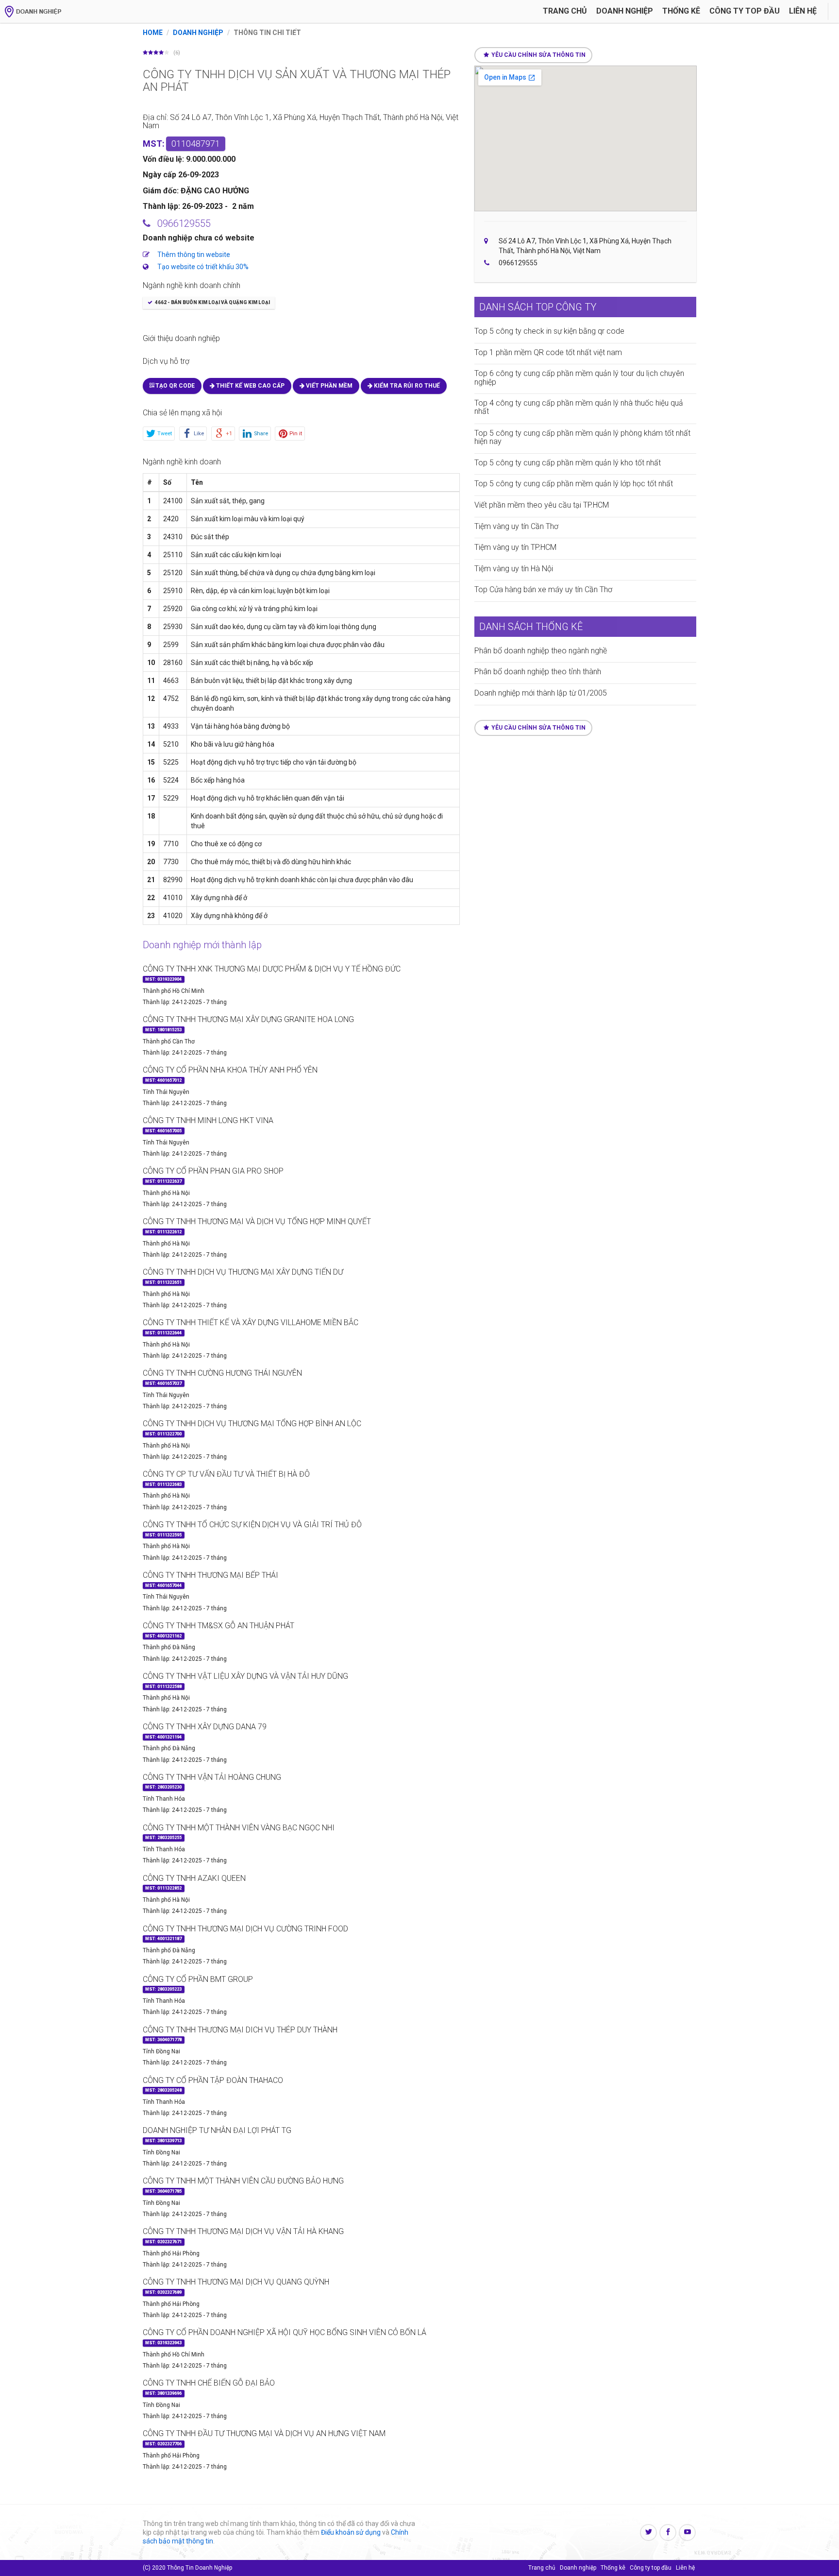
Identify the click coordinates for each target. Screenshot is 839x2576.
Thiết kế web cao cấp (250, 386)
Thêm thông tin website (194, 255)
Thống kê (681, 11)
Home (153, 33)
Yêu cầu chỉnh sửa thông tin (538, 55)
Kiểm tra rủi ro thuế (406, 386)
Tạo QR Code (174, 386)
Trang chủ (565, 11)
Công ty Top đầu (745, 11)
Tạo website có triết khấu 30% (203, 267)
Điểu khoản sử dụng (351, 2532)
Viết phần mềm (328, 386)
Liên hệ (803, 11)
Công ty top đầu (651, 2568)
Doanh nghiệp (625, 11)
